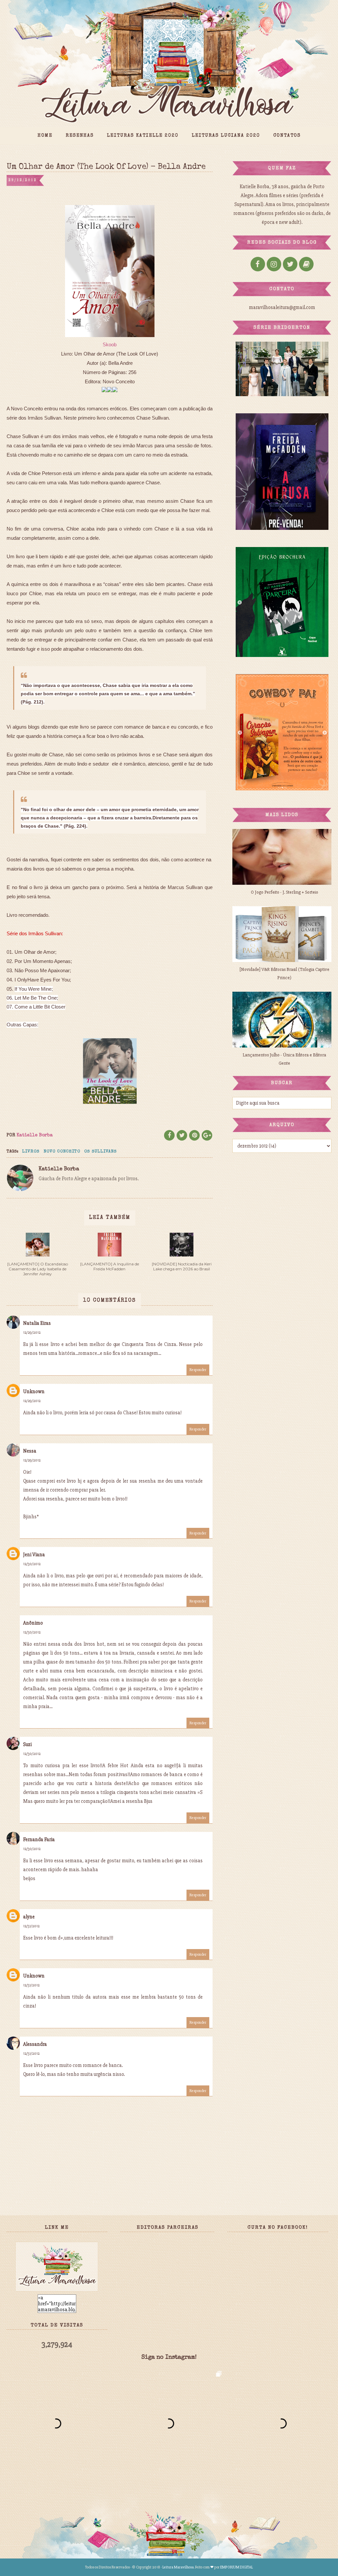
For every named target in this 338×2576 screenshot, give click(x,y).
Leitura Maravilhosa (178, 2567)
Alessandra (35, 2044)
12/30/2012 (32, 1564)
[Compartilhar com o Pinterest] (194, 1135)
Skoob (110, 344)
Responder (198, 1370)
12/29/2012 (32, 1333)
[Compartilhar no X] (182, 1135)
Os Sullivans (101, 1152)
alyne (29, 1917)
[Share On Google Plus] (207, 1135)
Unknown (34, 1391)
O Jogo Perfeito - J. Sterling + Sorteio (285, 892)
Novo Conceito (62, 1152)
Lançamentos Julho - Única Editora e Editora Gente (284, 1059)
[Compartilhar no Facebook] (169, 1135)
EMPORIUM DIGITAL (237, 2567)
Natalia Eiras (37, 1323)
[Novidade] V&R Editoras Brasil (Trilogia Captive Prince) (285, 974)
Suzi (27, 1744)
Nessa (30, 1451)
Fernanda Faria (39, 1839)
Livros (31, 1152)
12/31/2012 (31, 1926)
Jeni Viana (34, 1555)
